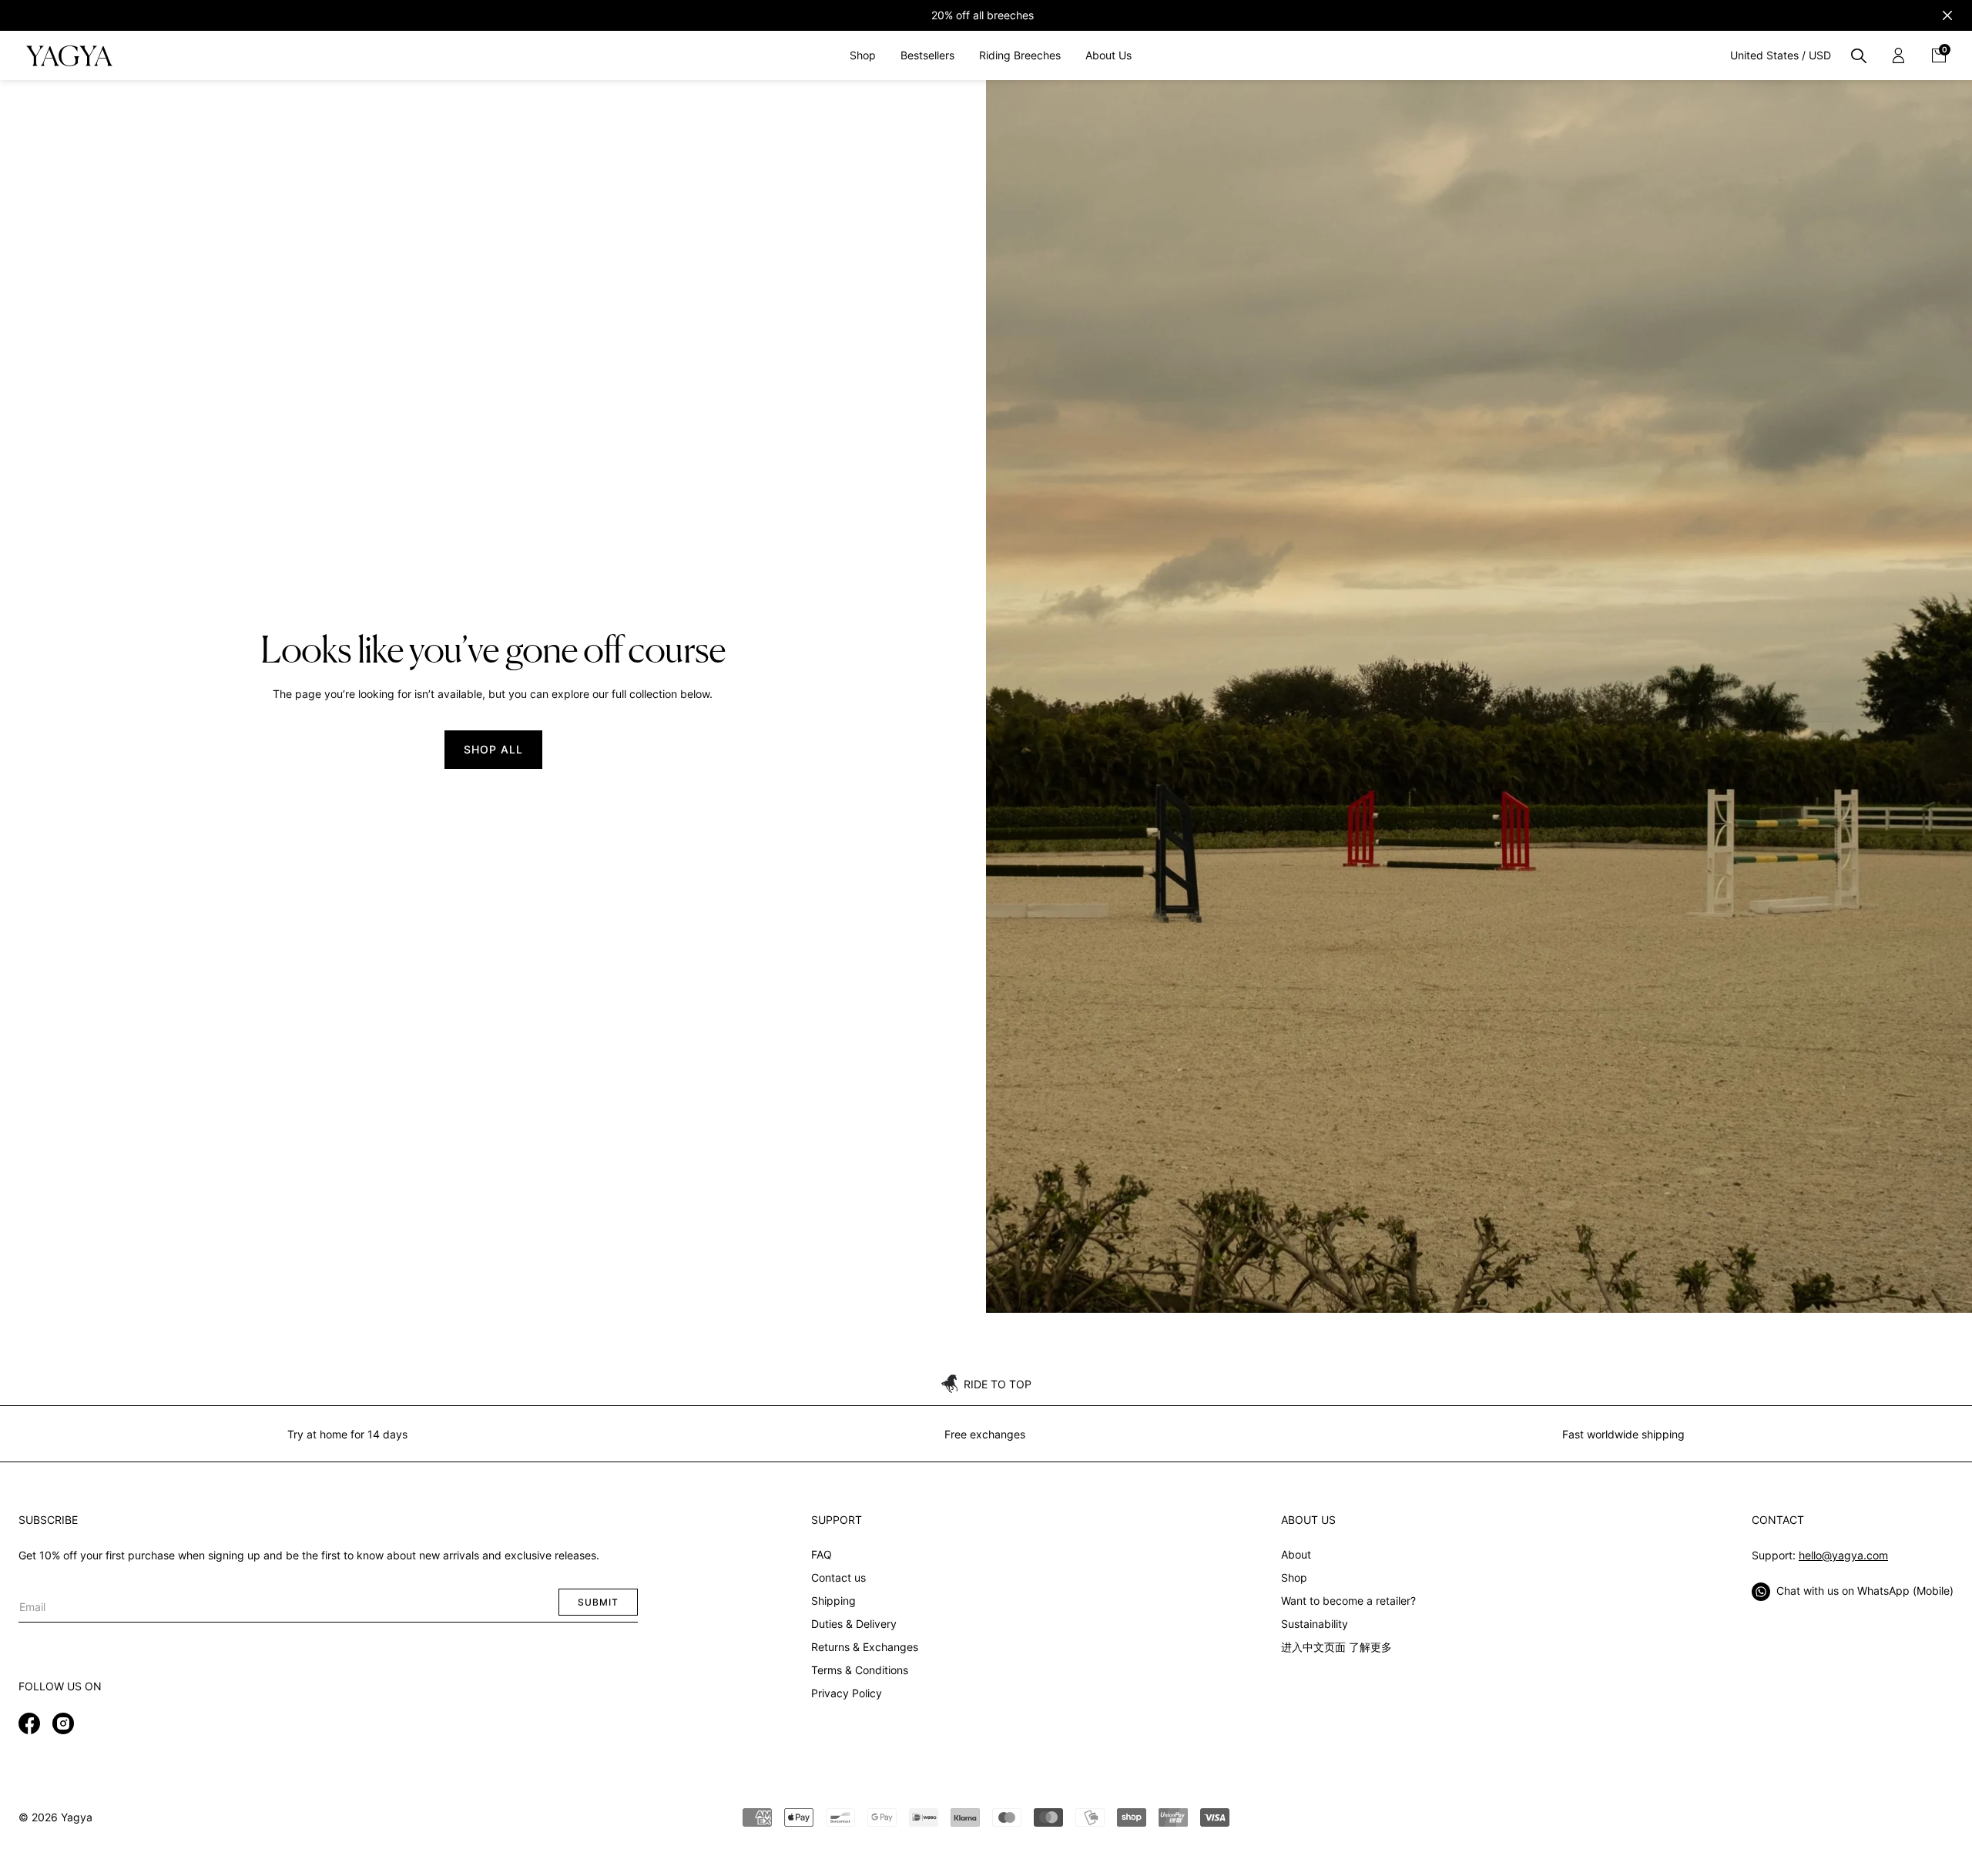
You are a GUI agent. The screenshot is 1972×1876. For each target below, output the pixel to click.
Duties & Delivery (854, 1624)
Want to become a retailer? (1348, 1601)
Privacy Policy (847, 1693)
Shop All (493, 749)
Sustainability (1315, 1624)
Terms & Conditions (860, 1670)
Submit (598, 1602)
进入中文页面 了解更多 (1336, 1647)
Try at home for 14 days (347, 1434)
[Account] (1899, 55)
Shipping (833, 1601)
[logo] (69, 55)
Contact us (838, 1577)
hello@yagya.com (1843, 1555)
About (1296, 1554)
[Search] (1859, 55)
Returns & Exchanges (865, 1647)
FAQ (822, 1554)
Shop (1294, 1577)
